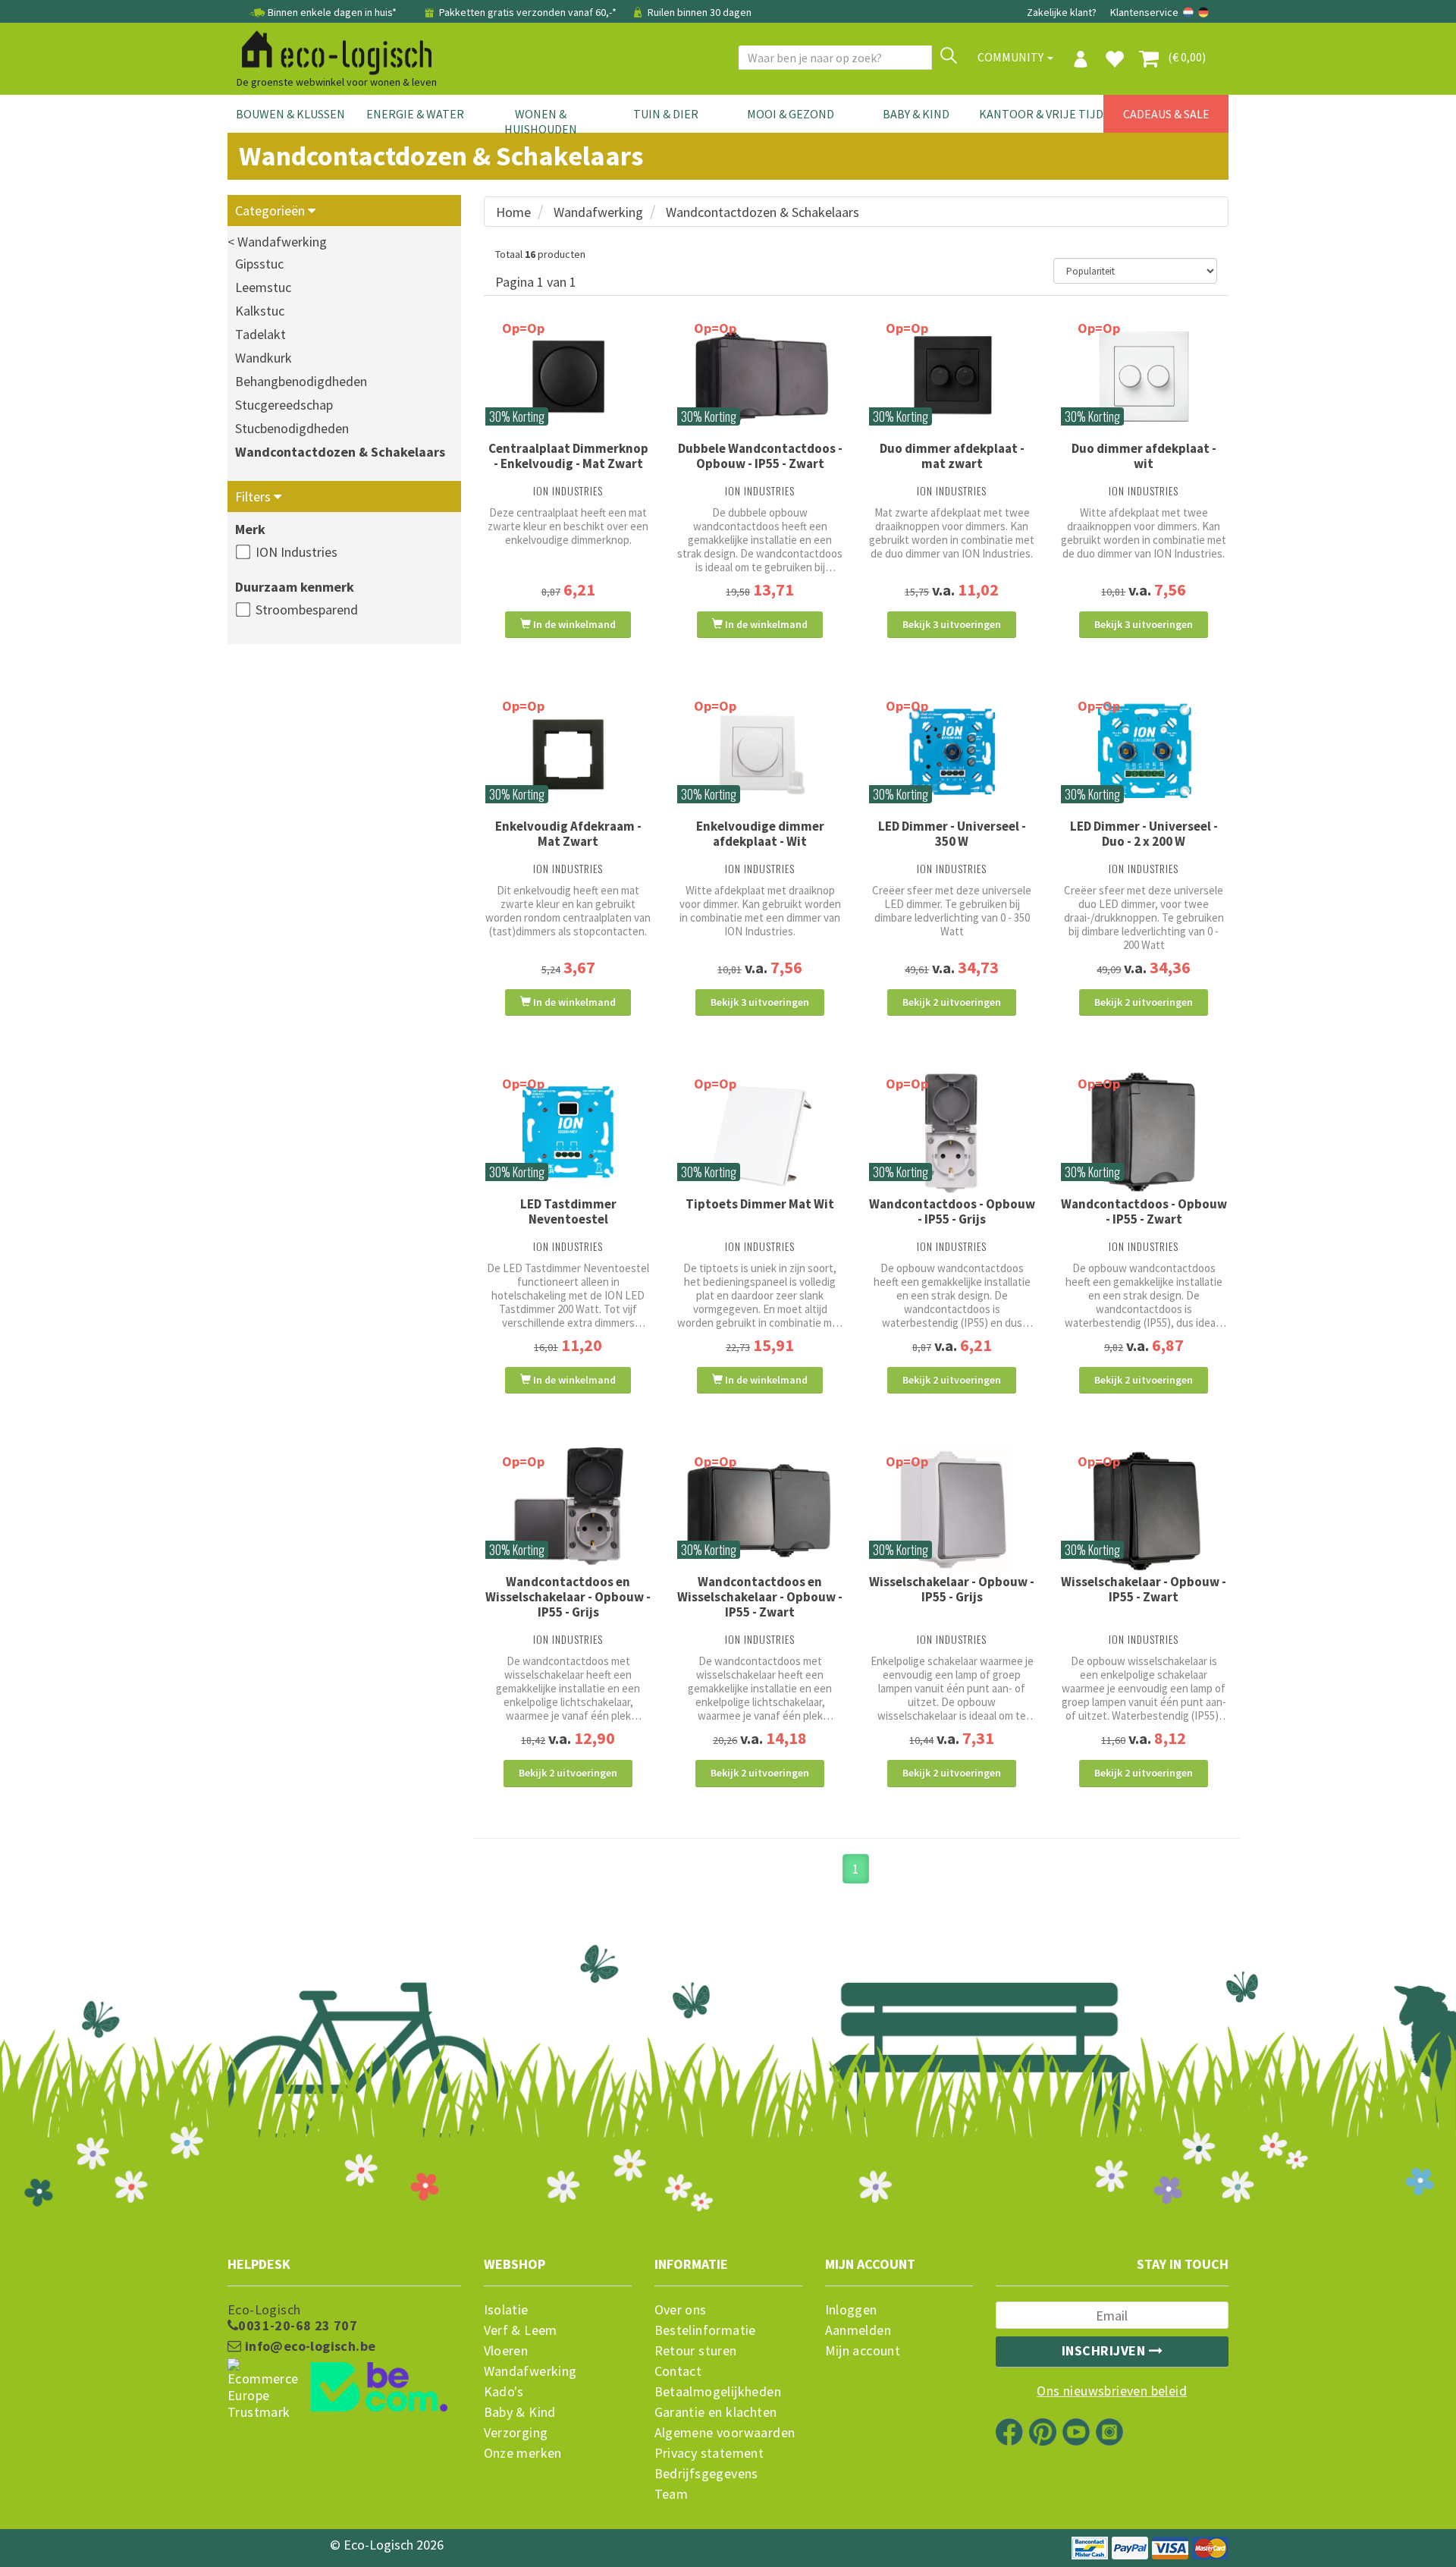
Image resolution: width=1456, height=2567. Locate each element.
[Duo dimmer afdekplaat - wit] (1144, 377)
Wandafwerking (598, 212)
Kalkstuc (260, 311)
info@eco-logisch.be (308, 2346)
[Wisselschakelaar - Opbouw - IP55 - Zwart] (1144, 1510)
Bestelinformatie (705, 2330)
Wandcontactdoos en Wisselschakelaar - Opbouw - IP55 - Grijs (568, 1597)
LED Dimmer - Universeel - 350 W (952, 834)
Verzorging (516, 2433)
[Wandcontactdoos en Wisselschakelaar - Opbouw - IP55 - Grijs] (568, 1510)
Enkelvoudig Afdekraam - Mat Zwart (568, 834)
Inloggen (851, 2310)
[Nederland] (1189, 12)
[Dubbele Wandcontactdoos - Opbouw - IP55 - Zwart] (760, 377)
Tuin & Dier (666, 114)
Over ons (681, 2310)
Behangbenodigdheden (301, 381)
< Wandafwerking (277, 242)
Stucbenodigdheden (292, 428)
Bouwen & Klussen (290, 114)
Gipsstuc (259, 264)
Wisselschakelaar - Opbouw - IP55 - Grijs (952, 1589)
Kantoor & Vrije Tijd (1041, 114)
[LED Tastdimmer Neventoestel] (568, 1132)
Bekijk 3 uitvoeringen (952, 624)
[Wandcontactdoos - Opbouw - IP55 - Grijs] (952, 1132)
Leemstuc (263, 287)
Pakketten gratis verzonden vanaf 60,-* (528, 12)
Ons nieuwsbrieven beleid (1112, 2391)
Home (513, 212)
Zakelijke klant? (1062, 12)
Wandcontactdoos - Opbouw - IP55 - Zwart (1144, 1211)
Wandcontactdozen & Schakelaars (340, 452)
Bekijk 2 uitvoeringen (952, 1002)
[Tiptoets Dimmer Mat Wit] (760, 1132)
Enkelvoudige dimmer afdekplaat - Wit (760, 834)
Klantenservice (1144, 12)
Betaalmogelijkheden (718, 2392)
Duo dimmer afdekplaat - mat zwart (952, 456)
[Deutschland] (1203, 12)
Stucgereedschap (284, 405)
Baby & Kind (916, 114)
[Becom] (344, 2389)
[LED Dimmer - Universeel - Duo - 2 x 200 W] (1144, 754)
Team (672, 2494)
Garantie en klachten (716, 2412)
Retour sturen (696, 2351)
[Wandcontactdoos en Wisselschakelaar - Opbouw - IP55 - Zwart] (760, 1510)
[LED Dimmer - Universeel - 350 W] (952, 754)
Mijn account (863, 2351)
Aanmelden (858, 2330)
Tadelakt (260, 334)
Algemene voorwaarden (725, 2433)
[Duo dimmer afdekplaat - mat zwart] (952, 377)
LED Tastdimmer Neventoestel (568, 1211)
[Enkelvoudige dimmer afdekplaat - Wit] (760, 754)
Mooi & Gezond (791, 114)
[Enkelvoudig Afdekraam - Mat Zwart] (568, 754)
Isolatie (506, 2310)
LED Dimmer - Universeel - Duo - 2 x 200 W (1144, 834)
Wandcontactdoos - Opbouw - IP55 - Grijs (952, 1211)
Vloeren (506, 2351)
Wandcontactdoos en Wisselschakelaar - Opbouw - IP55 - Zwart (760, 1597)
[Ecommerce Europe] (344, 2360)
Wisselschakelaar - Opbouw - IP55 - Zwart (1144, 1589)
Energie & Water (415, 114)
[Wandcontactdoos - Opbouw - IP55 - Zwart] (1144, 1132)
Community (1012, 57)
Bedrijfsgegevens (706, 2474)
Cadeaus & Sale (1166, 114)
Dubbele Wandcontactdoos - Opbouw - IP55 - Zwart (760, 456)
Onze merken (523, 2453)
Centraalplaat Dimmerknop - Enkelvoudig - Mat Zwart (568, 456)
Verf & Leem (521, 2330)
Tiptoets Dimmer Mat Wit (760, 1204)
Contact (678, 2371)
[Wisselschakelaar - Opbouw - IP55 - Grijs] (952, 1510)
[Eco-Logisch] (331, 50)
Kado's (504, 2392)
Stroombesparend (307, 610)
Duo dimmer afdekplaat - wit (1144, 456)
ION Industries (297, 552)
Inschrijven (1105, 2350)
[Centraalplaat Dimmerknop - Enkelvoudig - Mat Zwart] (568, 377)
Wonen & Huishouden (541, 121)
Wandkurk (264, 358)
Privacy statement (709, 2453)
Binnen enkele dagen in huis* (332, 12)
